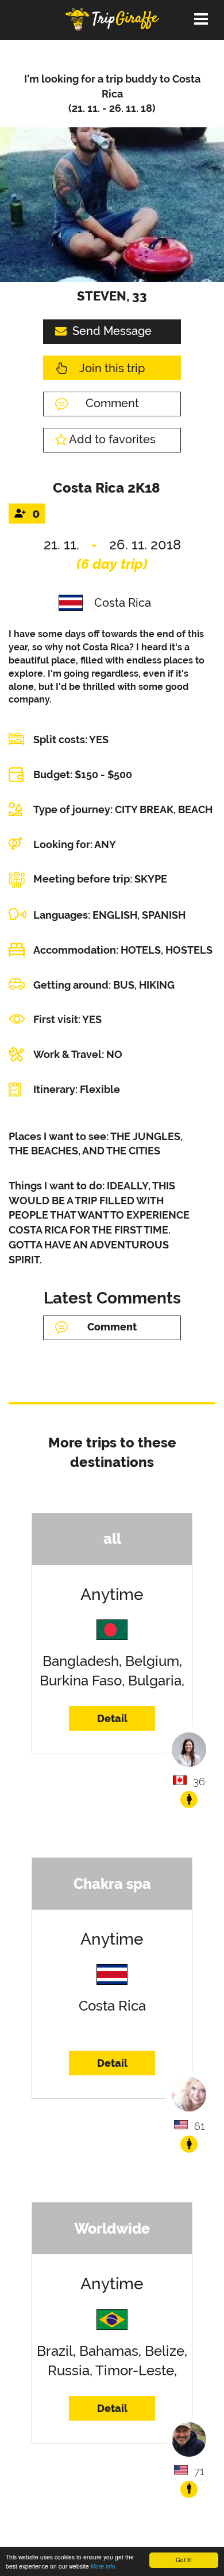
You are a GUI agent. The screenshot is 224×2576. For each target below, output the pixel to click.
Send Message (112, 331)
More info (103, 2566)
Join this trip (112, 368)
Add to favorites (112, 439)
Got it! (184, 2560)
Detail (112, 1718)
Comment (112, 403)
